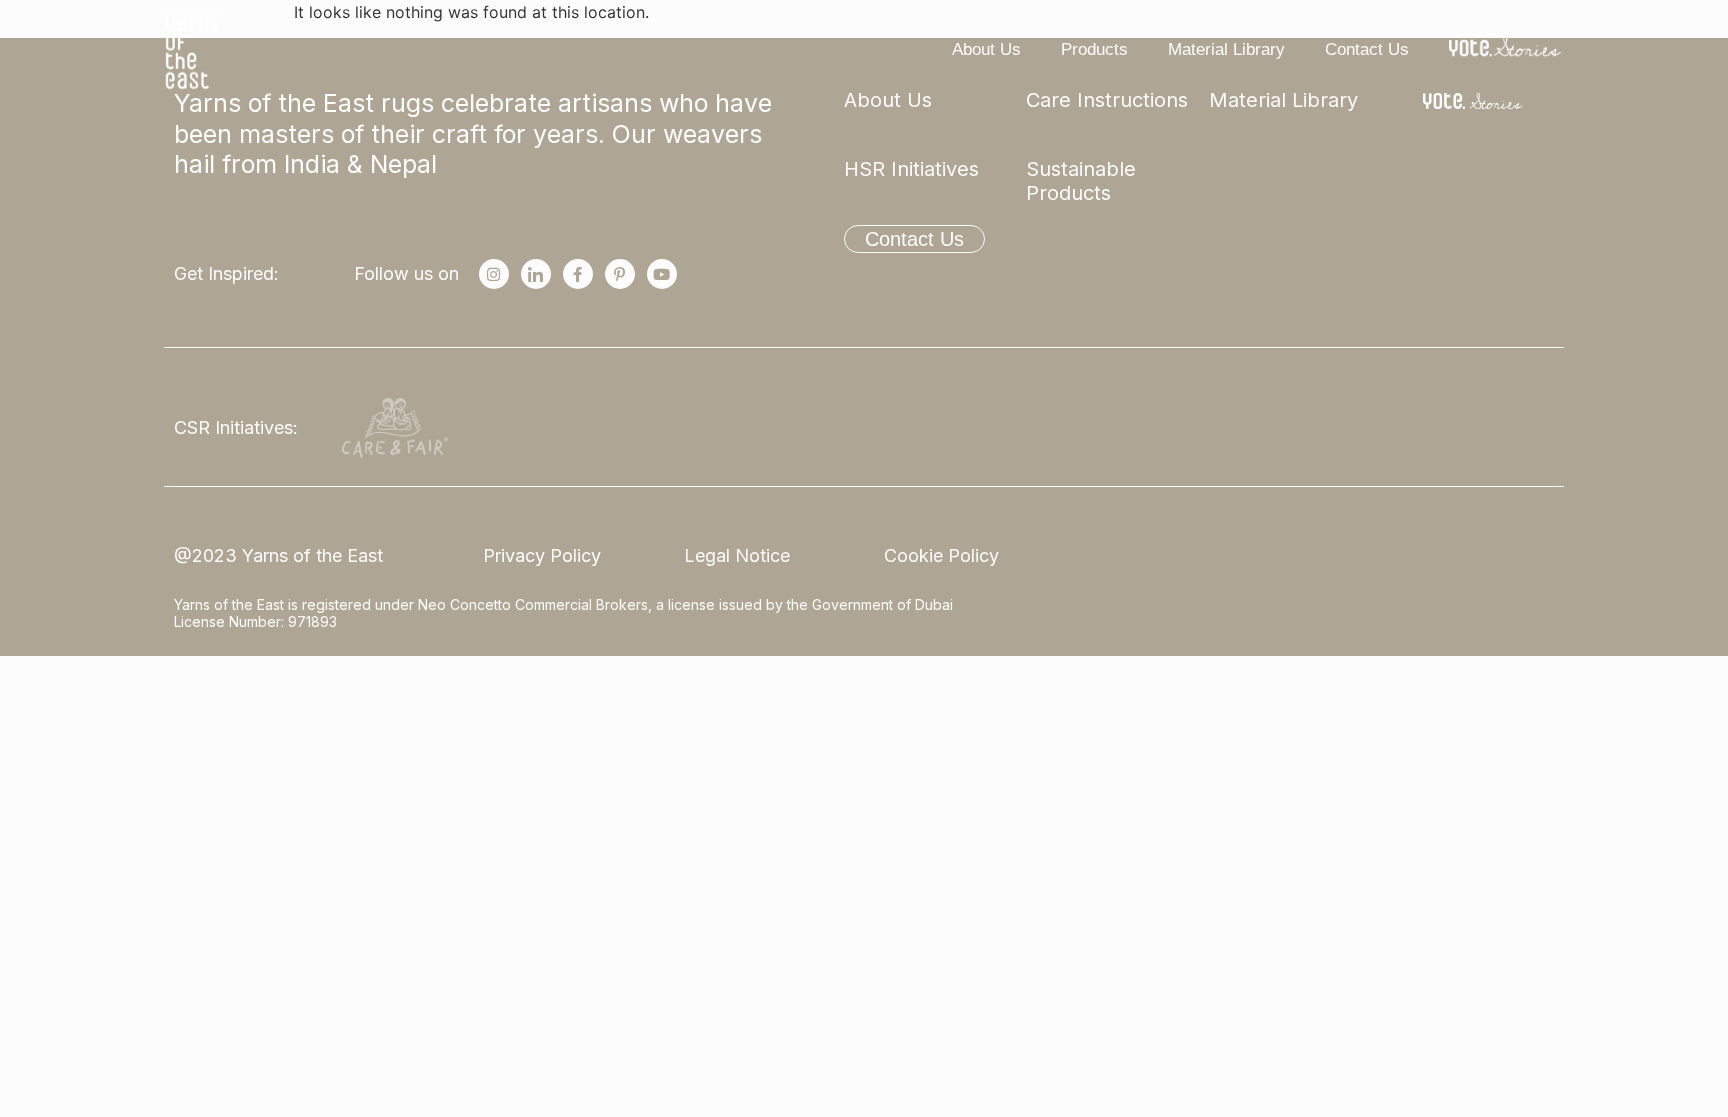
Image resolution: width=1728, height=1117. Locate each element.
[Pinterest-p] (620, 274)
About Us (986, 49)
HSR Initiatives (911, 169)
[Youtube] (662, 274)
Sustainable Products (1081, 181)
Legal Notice (737, 555)
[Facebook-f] (578, 274)
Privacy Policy (542, 555)
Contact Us (1367, 49)
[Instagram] (494, 274)
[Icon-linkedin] (536, 274)
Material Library (1226, 49)
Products (1094, 49)
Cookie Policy (941, 555)
